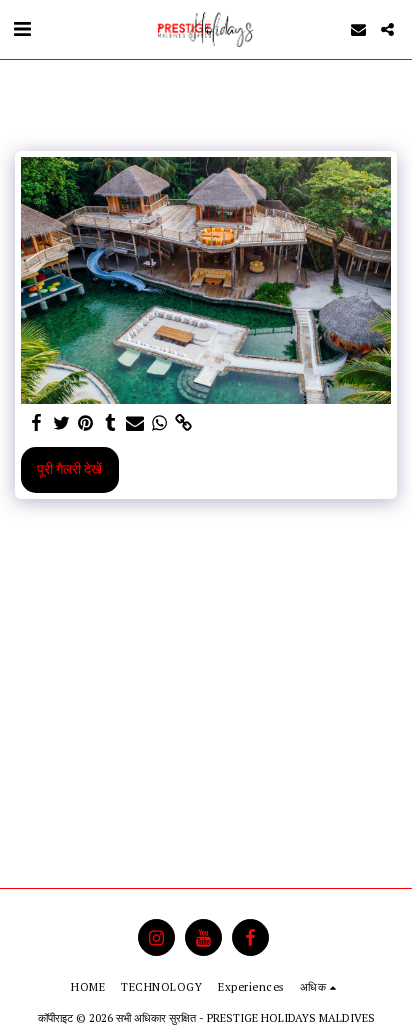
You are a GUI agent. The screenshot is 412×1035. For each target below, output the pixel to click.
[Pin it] (86, 423)
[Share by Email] (135, 423)
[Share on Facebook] (37, 423)
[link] (184, 423)
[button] (22, 28)
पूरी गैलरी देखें (69, 468)
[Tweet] (62, 423)
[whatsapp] (160, 423)
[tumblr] (111, 423)
